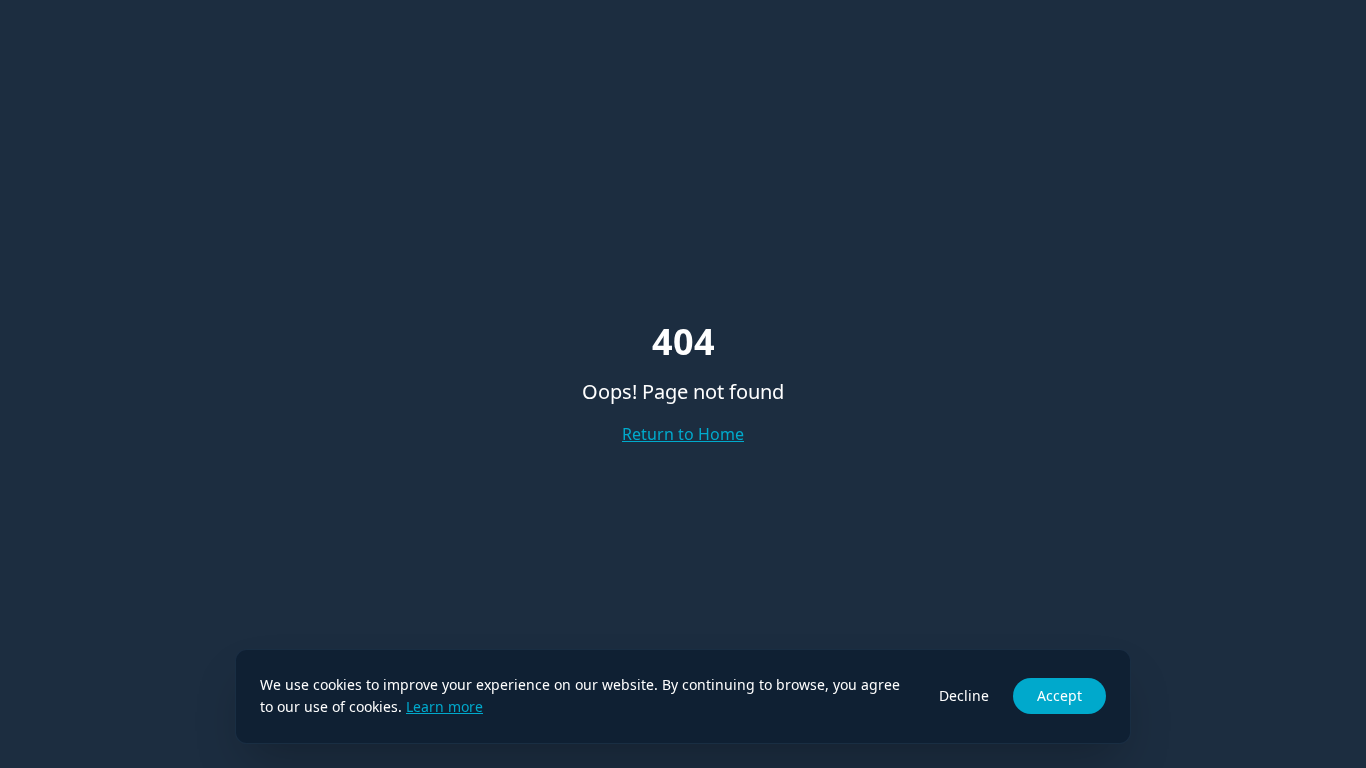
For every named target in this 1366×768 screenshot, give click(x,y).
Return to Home (683, 434)
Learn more (444, 706)
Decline (964, 695)
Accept (1059, 695)
